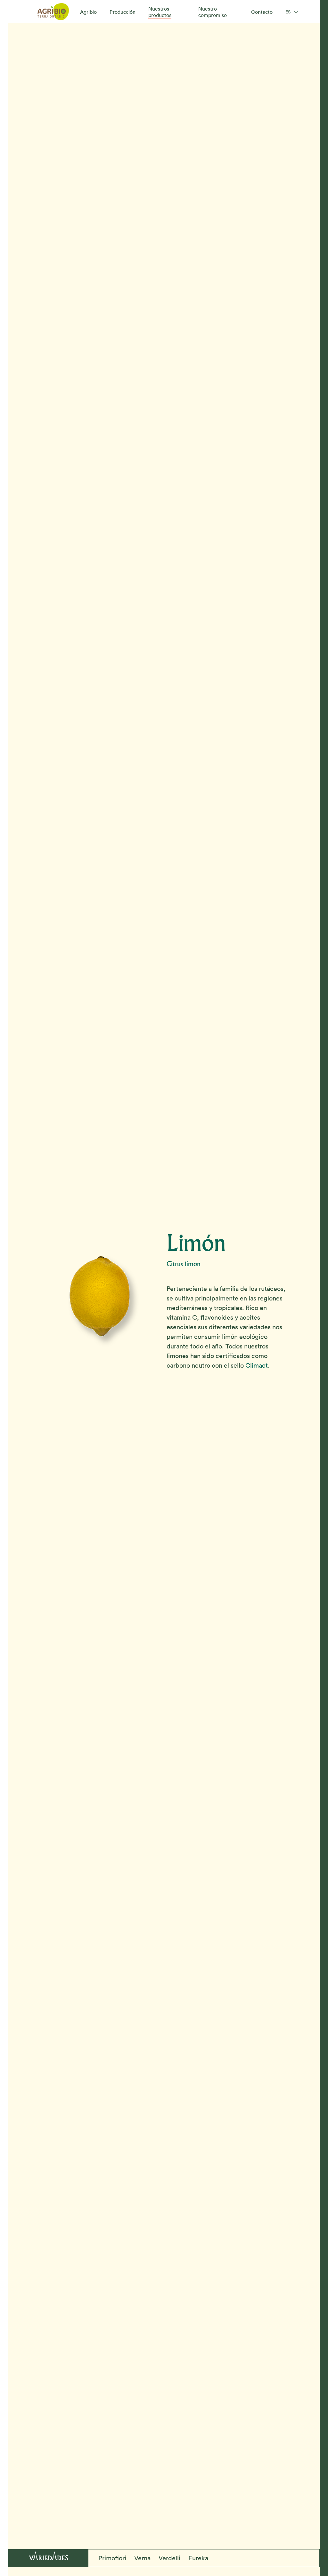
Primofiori (112, 2558)
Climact (257, 1365)
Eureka (198, 2558)
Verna (142, 2558)
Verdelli (169, 2558)
